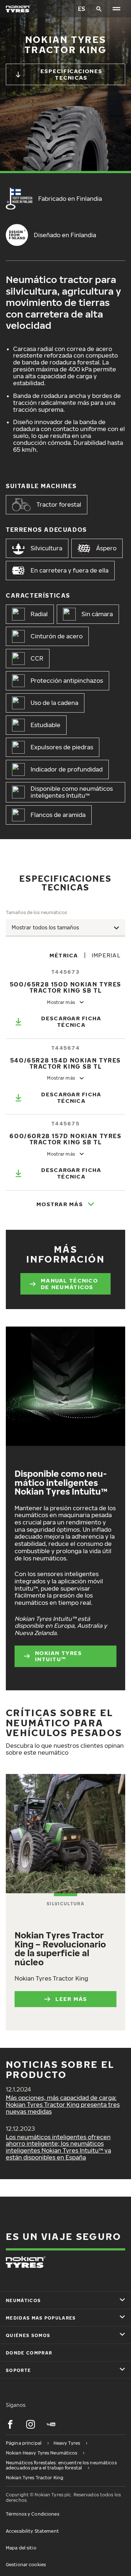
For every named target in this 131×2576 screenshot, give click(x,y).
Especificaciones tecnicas (71, 74)
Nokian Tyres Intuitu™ (58, 1656)
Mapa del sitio (21, 2548)
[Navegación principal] (116, 9)
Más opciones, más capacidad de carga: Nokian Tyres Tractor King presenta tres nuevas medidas (63, 2105)
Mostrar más (60, 1204)
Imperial (106, 955)
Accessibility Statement (32, 2531)
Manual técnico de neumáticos (69, 1284)
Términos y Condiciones (33, 2514)
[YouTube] (51, 2424)
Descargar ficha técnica (71, 1021)
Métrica (64, 955)
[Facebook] (10, 2424)
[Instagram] (31, 2424)
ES (82, 9)
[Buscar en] (99, 9)
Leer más (71, 1999)
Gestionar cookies (26, 2565)
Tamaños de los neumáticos (36, 912)
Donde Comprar (29, 2353)
